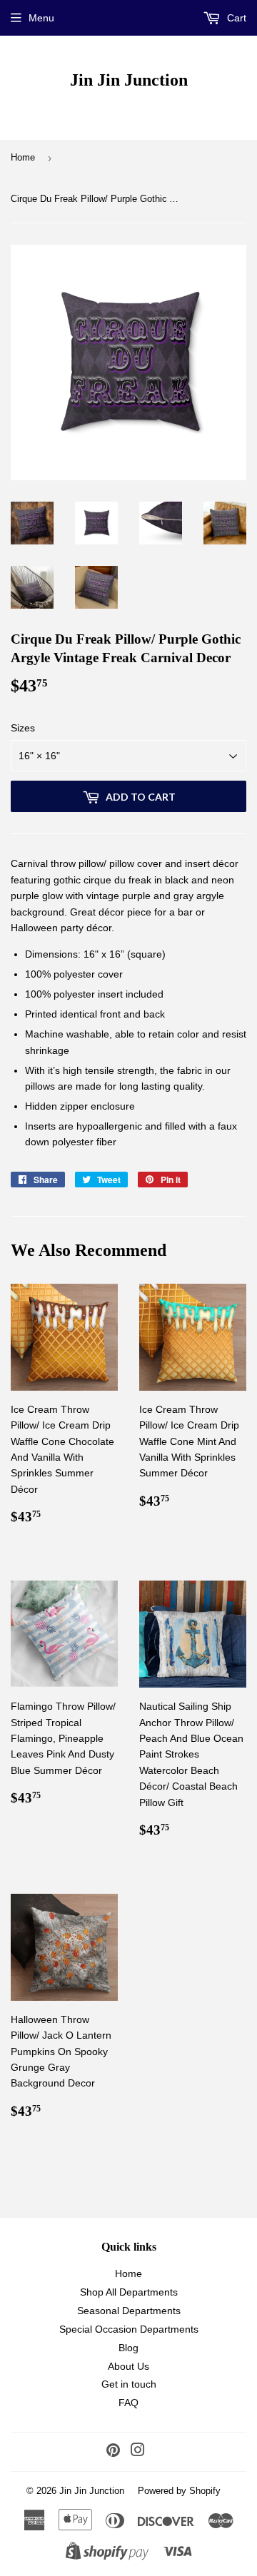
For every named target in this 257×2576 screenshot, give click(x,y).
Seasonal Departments (129, 2311)
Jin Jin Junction (129, 80)
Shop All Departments (129, 2292)
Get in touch (129, 2384)
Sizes (23, 728)
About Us (128, 2366)
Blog (128, 2348)
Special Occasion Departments (129, 2329)
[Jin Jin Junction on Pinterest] (113, 2452)
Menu (41, 18)
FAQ (128, 2403)
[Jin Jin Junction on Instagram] (138, 2452)
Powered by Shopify (179, 2491)
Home (23, 157)
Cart (235, 18)
